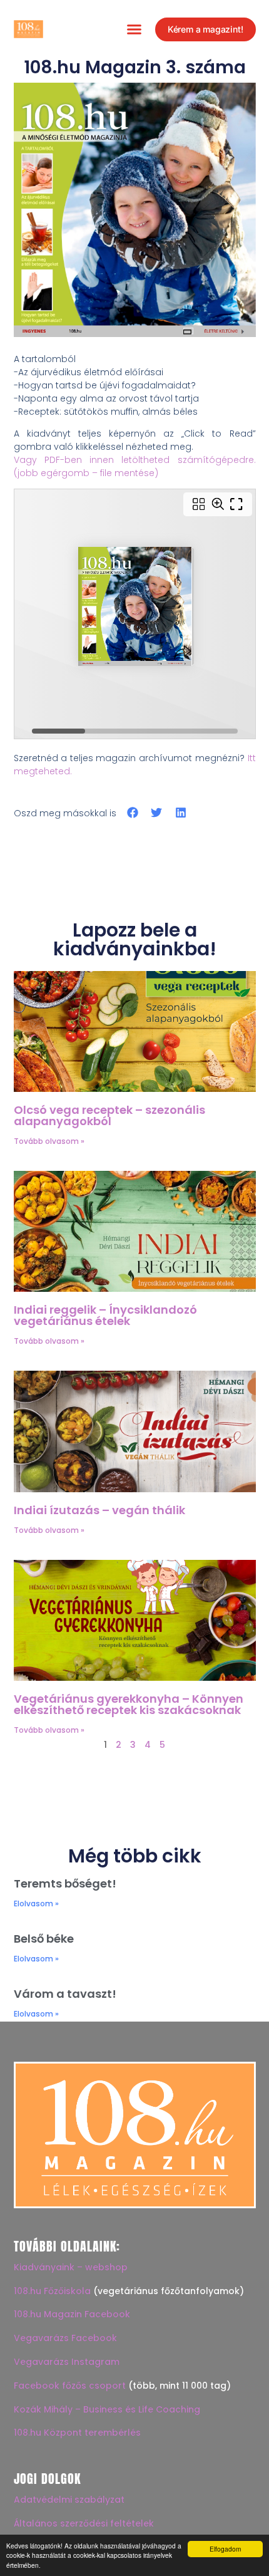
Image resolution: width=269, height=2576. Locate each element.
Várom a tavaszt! (65, 1994)
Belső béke (44, 1939)
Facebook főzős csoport (70, 2386)
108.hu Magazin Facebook (72, 2314)
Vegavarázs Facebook (65, 2338)
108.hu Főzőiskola (52, 2291)
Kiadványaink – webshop (71, 2267)
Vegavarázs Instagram (67, 2362)
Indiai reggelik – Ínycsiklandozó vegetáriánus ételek (105, 1315)
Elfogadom (225, 2549)
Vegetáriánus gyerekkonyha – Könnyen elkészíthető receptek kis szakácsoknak (129, 1704)
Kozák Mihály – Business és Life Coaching (107, 2409)
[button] (134, 29)
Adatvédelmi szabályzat (69, 2500)
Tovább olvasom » (49, 1141)
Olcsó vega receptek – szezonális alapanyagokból (109, 1115)
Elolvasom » (36, 1903)
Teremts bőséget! (65, 1883)
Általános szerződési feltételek (84, 2523)
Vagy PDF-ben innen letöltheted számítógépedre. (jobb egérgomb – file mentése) (135, 466)
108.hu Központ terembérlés (77, 2433)
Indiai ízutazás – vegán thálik (99, 1510)
